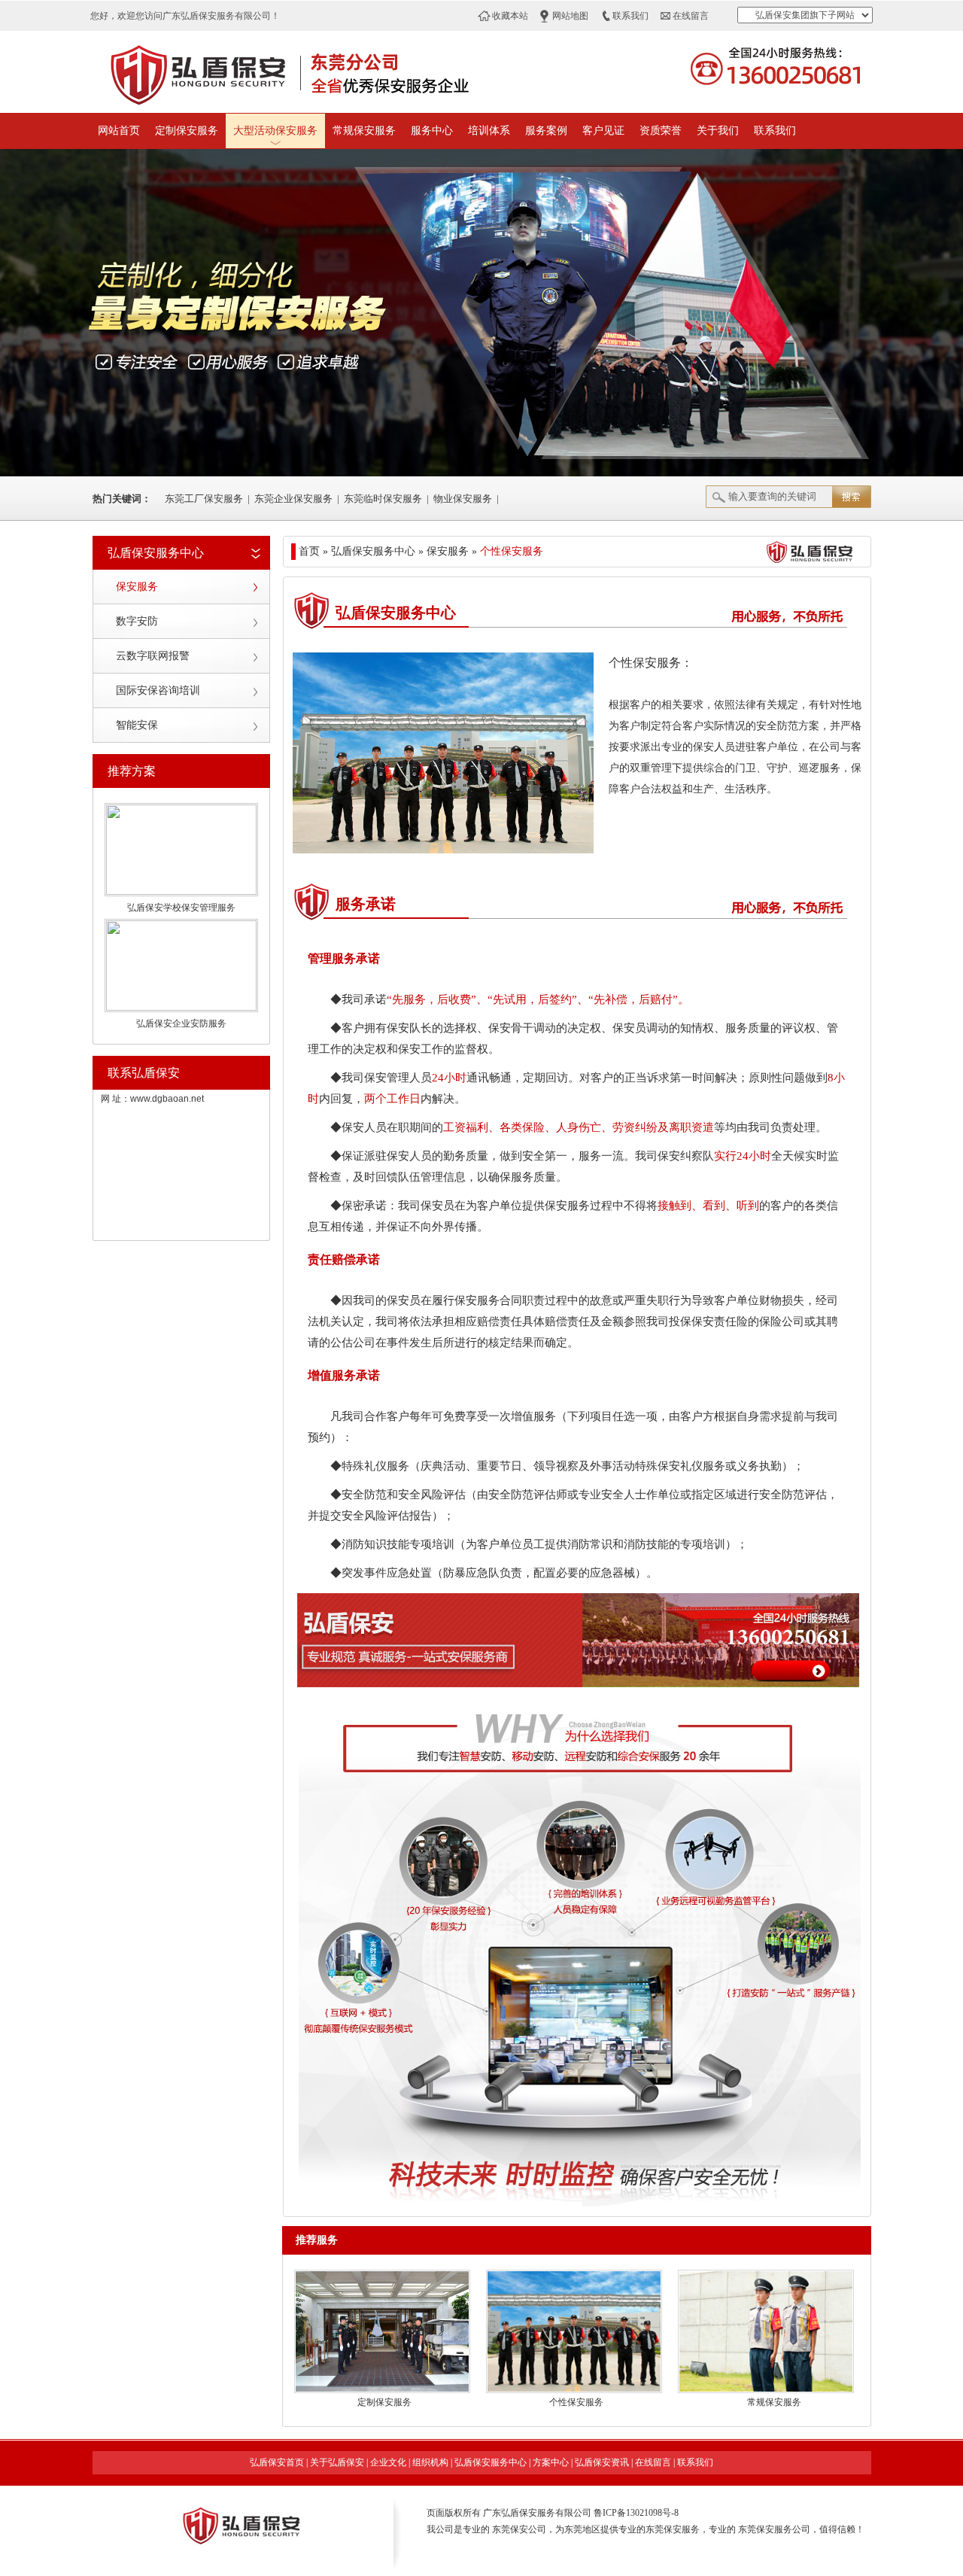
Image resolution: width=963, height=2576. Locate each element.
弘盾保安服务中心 (491, 2462)
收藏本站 (510, 16)
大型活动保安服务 (275, 131)
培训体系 (489, 131)
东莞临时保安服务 (383, 499)
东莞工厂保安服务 (204, 499)
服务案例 (546, 131)
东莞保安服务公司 (774, 2529)
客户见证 (603, 131)
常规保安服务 (364, 131)
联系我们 (630, 16)
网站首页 (119, 131)
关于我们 (718, 131)
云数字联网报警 (153, 656)
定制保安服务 (187, 131)
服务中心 (432, 131)
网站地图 (570, 16)
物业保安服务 (463, 499)
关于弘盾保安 (337, 2462)
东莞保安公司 (519, 2529)
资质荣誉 (661, 131)
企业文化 (388, 2462)
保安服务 (137, 587)
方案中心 (551, 2462)
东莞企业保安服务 (293, 499)
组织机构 (430, 2462)
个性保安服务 (576, 2402)
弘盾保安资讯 (602, 2462)
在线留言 (691, 16)
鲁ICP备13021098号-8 (636, 2513)
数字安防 (137, 621)
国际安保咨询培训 (158, 690)
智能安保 (137, 725)
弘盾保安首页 (277, 2462)
